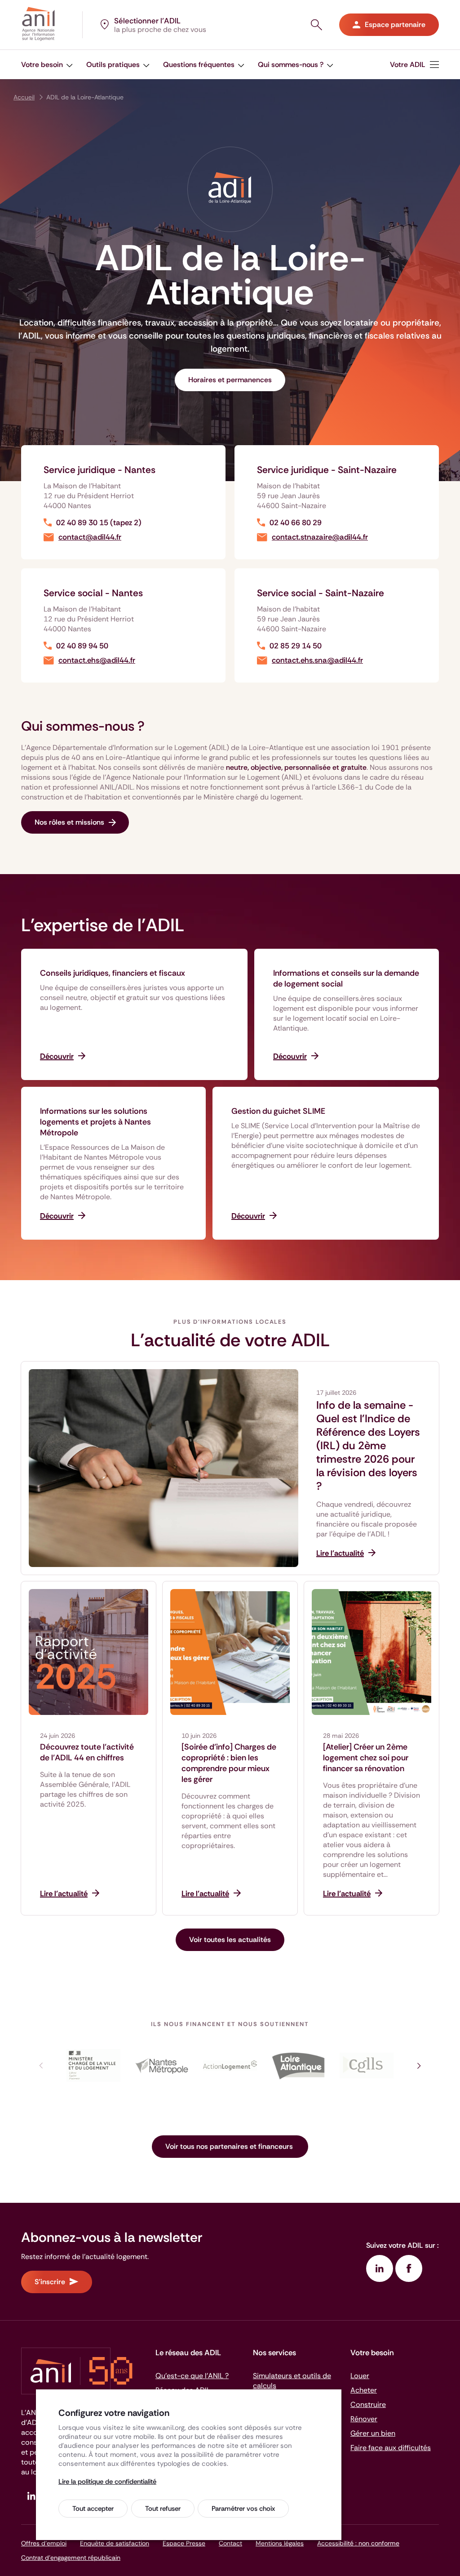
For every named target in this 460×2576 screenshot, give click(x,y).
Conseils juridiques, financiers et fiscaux (113, 973)
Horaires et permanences (230, 380)
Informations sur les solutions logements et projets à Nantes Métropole (95, 1122)
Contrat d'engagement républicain (71, 2558)
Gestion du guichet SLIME (278, 1111)
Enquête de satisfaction (115, 2543)
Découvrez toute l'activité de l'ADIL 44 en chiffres (87, 1752)
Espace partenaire (395, 25)
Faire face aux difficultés (391, 2448)
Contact (230, 2543)
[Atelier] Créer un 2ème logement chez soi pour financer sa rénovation (366, 1758)
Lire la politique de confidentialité (107, 2482)
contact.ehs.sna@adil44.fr (317, 660)
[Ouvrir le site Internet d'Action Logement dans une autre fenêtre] (230, 2066)
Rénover (364, 2419)
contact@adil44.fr (90, 537)
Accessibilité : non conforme (358, 2543)
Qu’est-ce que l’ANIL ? (192, 2376)
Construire (368, 2404)
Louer (360, 2376)
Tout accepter (93, 2509)
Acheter (364, 2390)
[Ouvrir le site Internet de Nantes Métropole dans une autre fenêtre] (162, 2066)
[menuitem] (47, 65)
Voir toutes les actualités (230, 1940)
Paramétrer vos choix (243, 2509)
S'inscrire (50, 2282)
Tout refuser (163, 2509)
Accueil (24, 97)
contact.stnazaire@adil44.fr (320, 537)
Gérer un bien (373, 2433)
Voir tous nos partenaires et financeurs (230, 2146)
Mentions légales (280, 2543)
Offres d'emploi (44, 2543)
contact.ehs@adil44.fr (97, 660)
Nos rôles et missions (69, 822)
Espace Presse (184, 2543)
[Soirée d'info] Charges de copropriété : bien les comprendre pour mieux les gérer (229, 1763)
